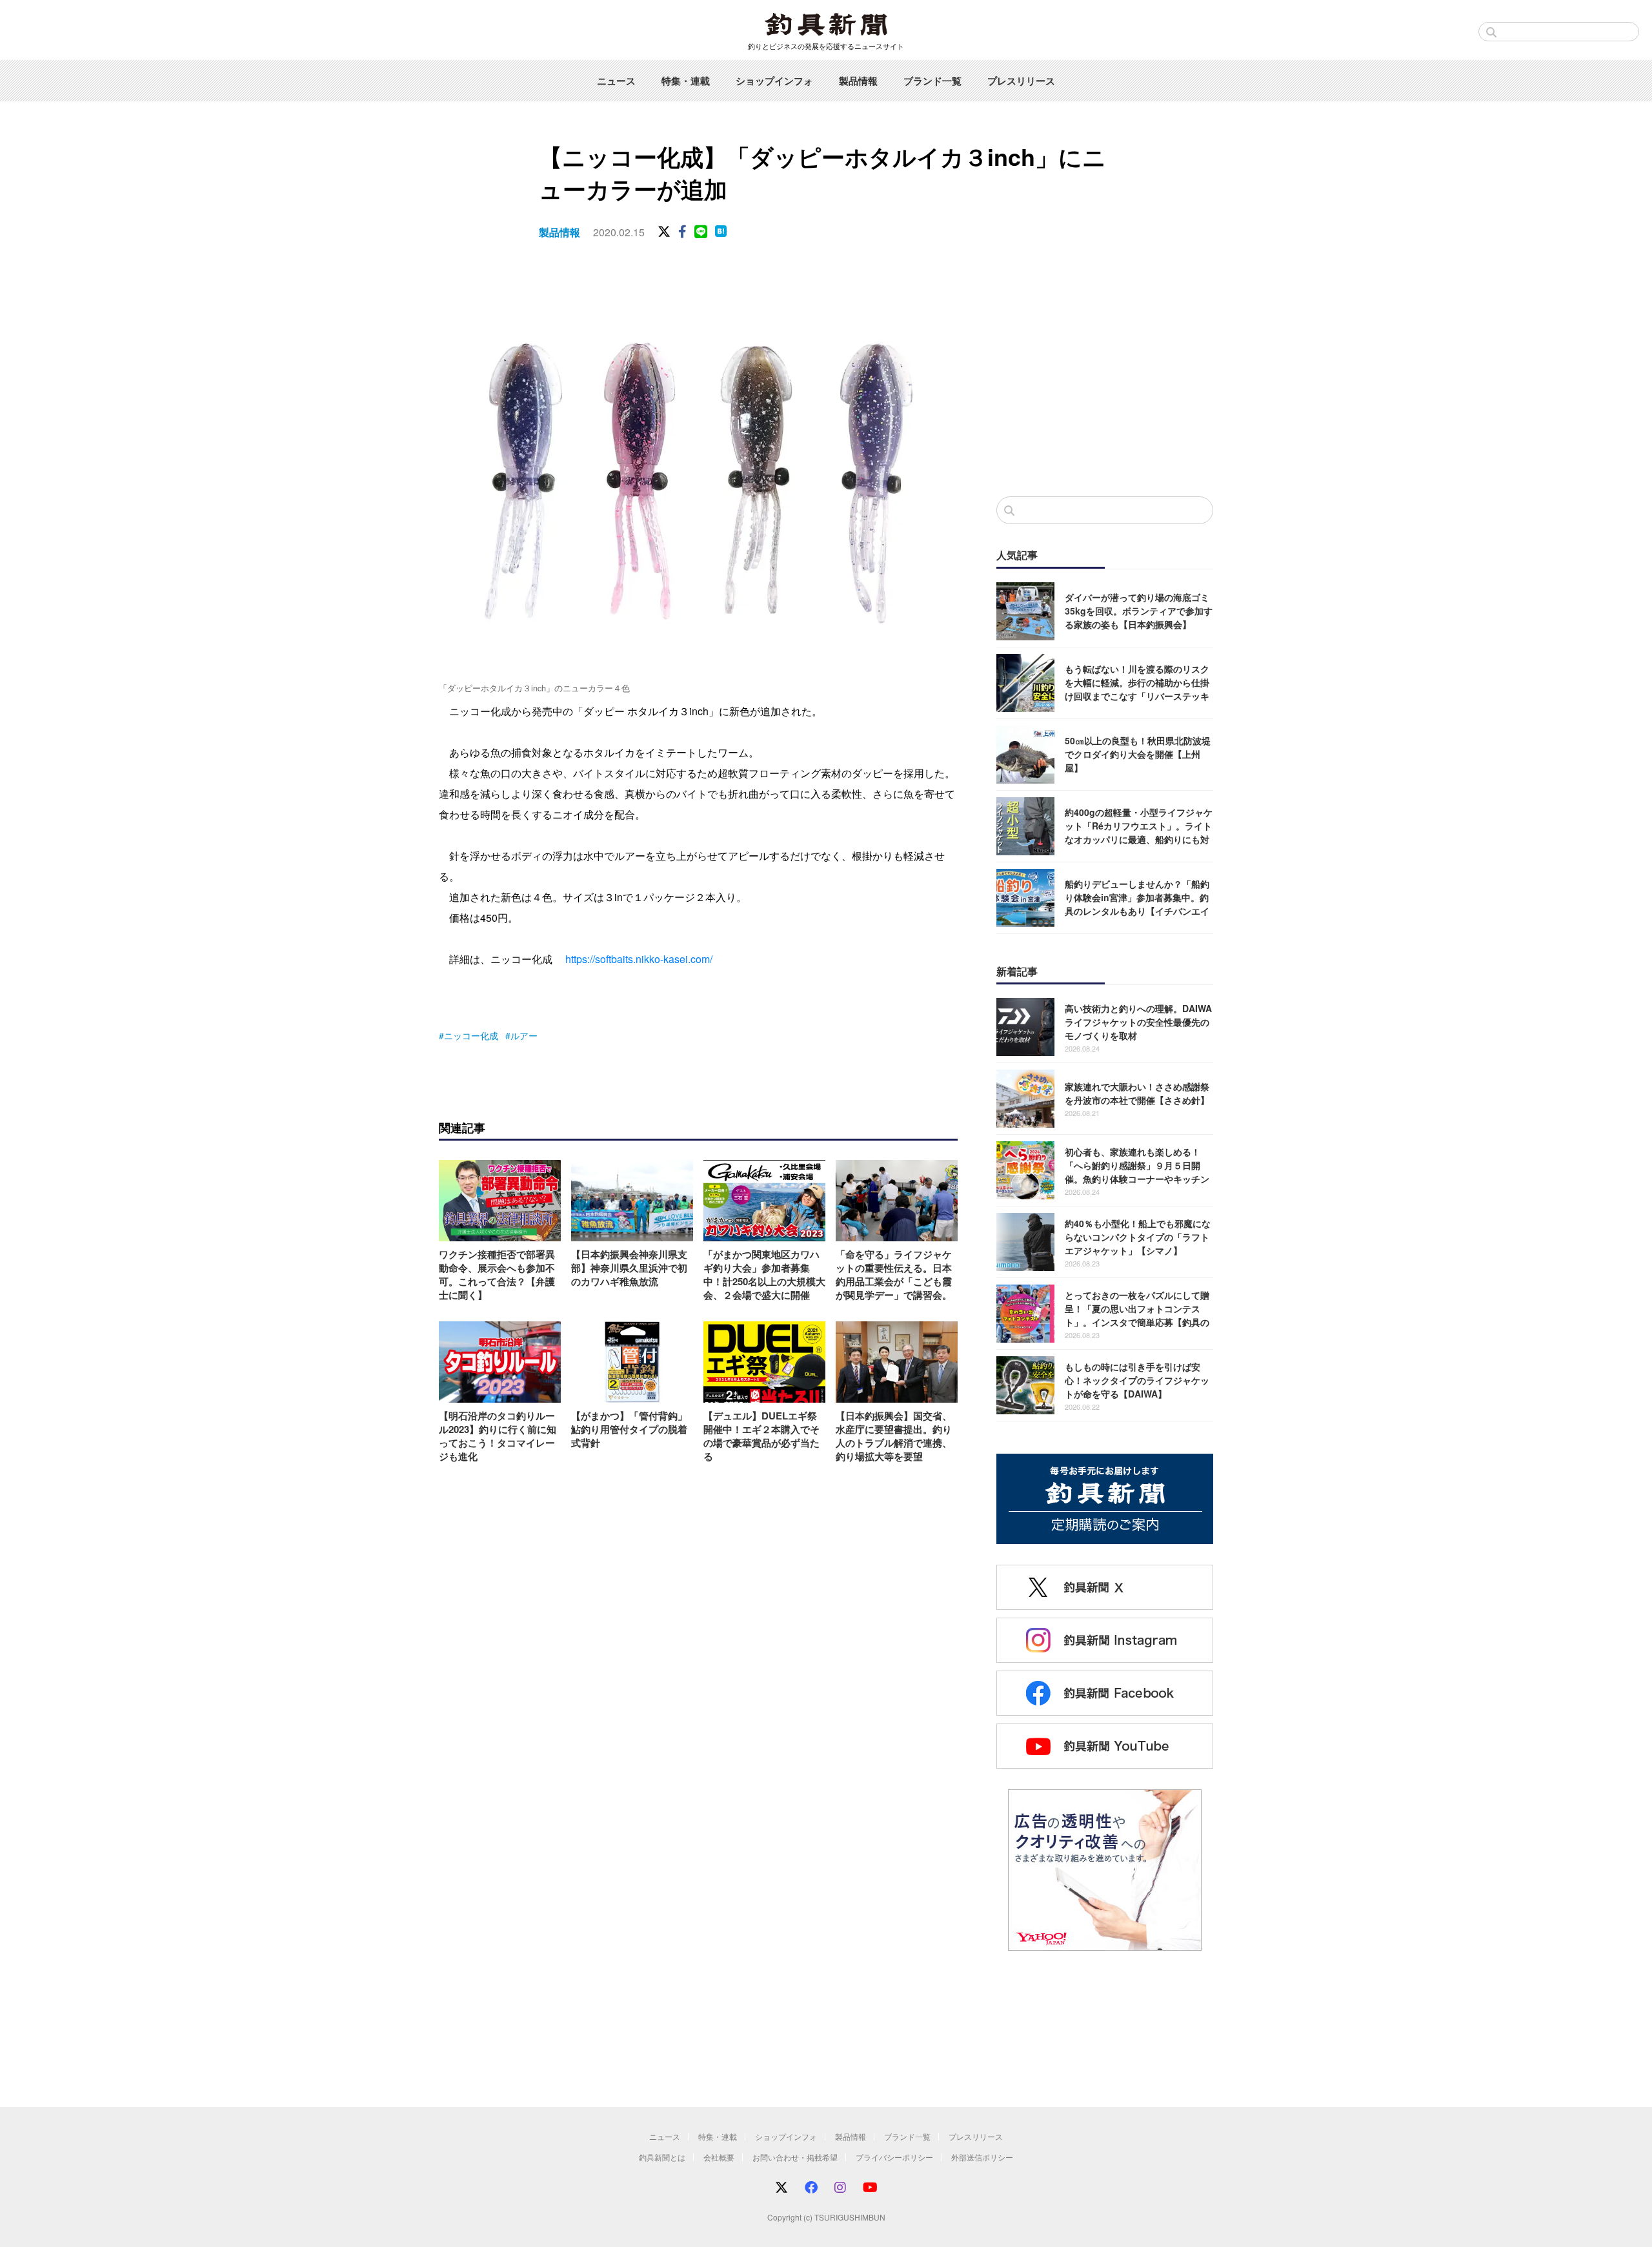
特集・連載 (686, 81)
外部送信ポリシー (982, 2157)
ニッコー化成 (471, 1035)
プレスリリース (1021, 81)
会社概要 (719, 2157)
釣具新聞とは (662, 2157)
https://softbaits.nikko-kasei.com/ (639, 959)
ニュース (616, 81)
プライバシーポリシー (894, 2157)
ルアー (524, 1035)
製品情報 (858, 81)
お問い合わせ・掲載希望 (795, 2157)
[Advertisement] (1105, 380)
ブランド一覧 (932, 81)
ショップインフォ (774, 81)
